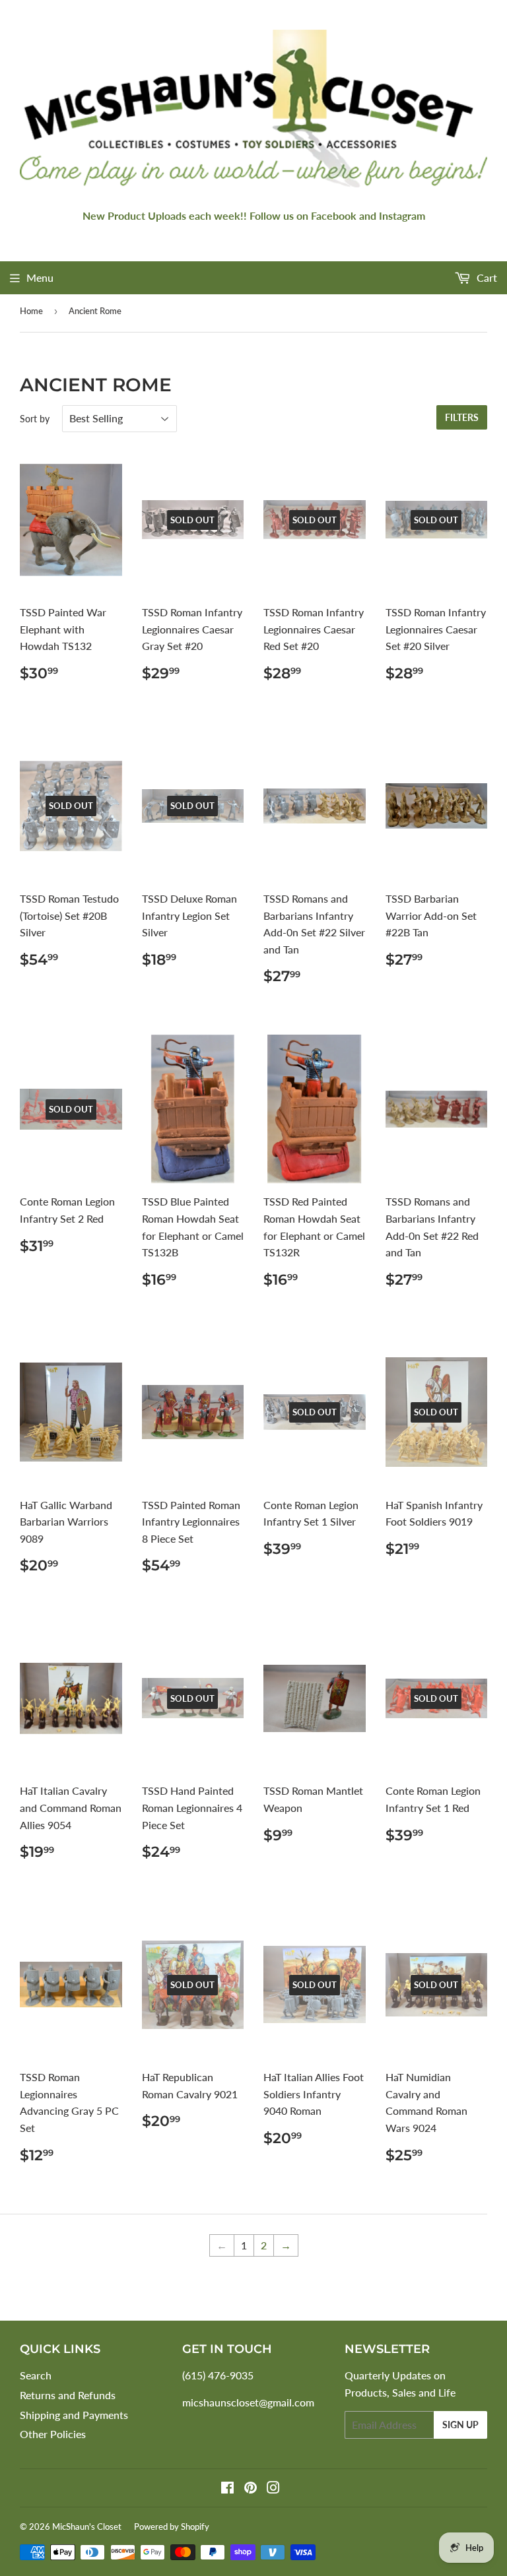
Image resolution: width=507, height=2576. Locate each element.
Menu (40, 277)
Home (31, 311)
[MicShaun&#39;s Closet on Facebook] (227, 2489)
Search (36, 2375)
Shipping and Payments (74, 2415)
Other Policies (53, 2434)
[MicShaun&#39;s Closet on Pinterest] (251, 2489)
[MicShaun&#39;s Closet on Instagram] (273, 2489)
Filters (462, 417)
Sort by (35, 419)
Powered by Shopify (172, 2527)
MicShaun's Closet (87, 2527)
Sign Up (460, 2425)
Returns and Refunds (68, 2395)
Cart (486, 277)
